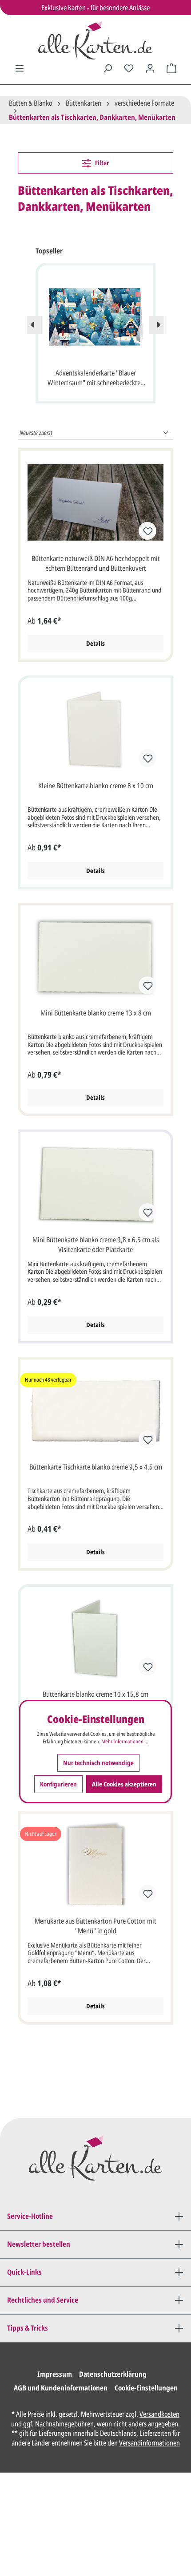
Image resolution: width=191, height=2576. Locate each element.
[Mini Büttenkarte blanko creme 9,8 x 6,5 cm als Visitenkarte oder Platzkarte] (95, 1184)
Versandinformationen (149, 2443)
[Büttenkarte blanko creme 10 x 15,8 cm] (95, 1638)
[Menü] (20, 68)
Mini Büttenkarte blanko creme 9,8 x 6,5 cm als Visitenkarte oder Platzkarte (96, 1245)
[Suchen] (107, 68)
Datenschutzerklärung (113, 2374)
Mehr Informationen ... (125, 1742)
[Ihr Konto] (150, 68)
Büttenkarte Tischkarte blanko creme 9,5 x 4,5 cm (96, 1467)
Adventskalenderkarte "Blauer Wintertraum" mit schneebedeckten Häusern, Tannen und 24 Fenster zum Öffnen (96, 379)
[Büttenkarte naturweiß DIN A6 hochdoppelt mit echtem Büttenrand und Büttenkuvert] (95, 502)
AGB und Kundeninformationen (61, 2388)
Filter (101, 163)
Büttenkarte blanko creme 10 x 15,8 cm (95, 1694)
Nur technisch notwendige (98, 1763)
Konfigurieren (58, 1784)
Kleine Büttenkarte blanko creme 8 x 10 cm (96, 786)
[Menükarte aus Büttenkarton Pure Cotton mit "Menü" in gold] (95, 1865)
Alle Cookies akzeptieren (124, 1784)
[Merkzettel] (129, 68)
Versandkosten (159, 2414)
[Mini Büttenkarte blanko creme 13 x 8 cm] (95, 957)
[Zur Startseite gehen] (95, 40)
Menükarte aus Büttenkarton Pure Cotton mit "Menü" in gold (95, 1926)
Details (95, 643)
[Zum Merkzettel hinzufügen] (147, 531)
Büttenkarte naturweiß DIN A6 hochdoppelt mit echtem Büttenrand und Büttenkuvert (96, 563)
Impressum (55, 2374)
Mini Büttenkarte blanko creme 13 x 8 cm (96, 1013)
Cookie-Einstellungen (146, 2388)
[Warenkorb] (171, 68)
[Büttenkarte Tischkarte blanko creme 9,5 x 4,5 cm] (95, 1411)
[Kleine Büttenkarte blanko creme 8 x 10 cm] (95, 730)
